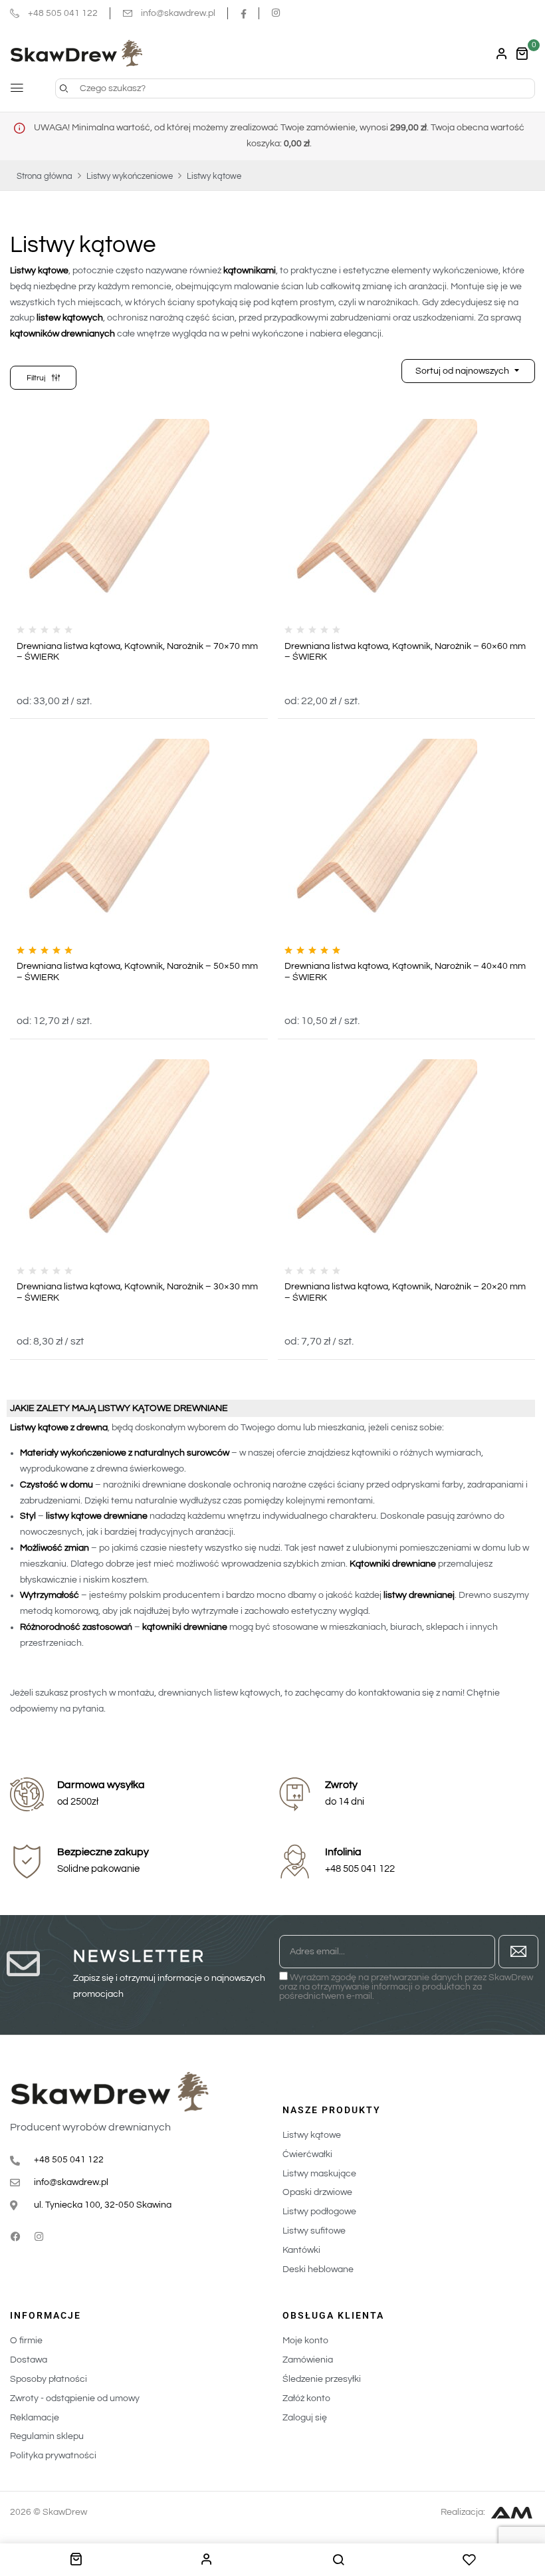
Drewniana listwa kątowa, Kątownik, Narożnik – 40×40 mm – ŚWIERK (405, 972)
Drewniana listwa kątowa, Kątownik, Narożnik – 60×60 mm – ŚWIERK (405, 652)
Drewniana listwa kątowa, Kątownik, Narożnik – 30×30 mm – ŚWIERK (137, 1292)
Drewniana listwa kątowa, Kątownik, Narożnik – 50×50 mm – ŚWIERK (137, 972)
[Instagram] (39, 2237)
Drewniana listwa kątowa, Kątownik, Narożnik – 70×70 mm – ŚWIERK (137, 652)
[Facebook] (15, 2237)
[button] (522, 54)
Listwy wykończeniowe (130, 176)
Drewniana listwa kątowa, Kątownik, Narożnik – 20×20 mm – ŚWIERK (405, 1292)
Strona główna (45, 176)
